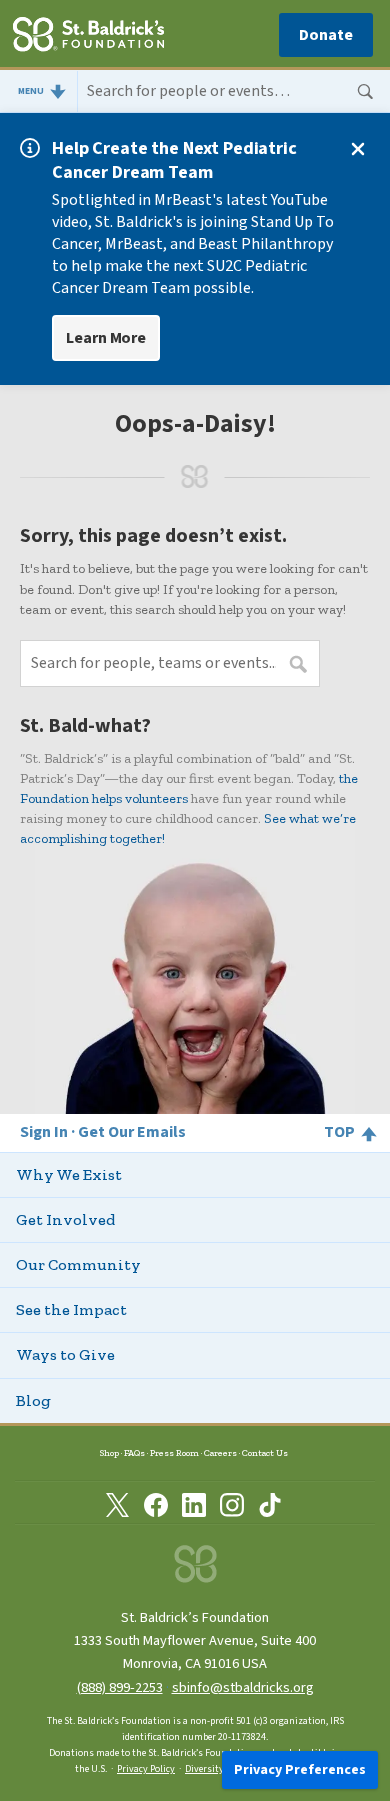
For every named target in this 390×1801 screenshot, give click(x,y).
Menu (31, 91)
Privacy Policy (146, 1769)
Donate (326, 35)
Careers (220, 1452)
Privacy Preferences (300, 1770)
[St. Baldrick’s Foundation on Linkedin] (194, 1505)
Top (339, 1132)
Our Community (78, 1264)
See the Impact (71, 1309)
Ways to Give (65, 1354)
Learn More (106, 338)
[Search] (234, 92)
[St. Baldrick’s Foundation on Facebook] (156, 1505)
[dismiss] (358, 149)
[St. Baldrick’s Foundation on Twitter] (118, 1505)
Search (366, 92)
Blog (33, 1400)
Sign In (44, 1132)
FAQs (134, 1452)
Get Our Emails (132, 1132)
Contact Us (265, 1452)
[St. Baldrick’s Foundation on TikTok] (270, 1505)
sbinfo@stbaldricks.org (243, 1687)
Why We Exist (69, 1174)
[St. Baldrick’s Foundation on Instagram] (232, 1505)
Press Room (174, 1452)
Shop (109, 1452)
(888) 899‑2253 (120, 1687)
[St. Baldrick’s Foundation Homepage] (88, 37)
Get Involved (65, 1219)
